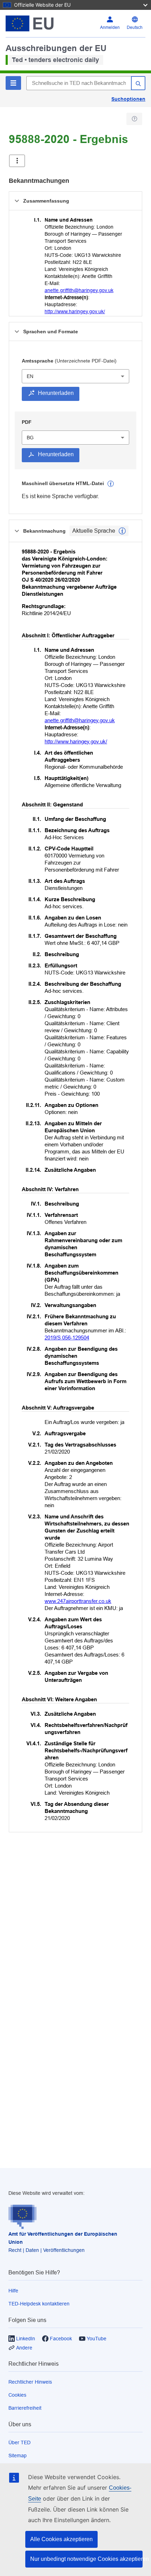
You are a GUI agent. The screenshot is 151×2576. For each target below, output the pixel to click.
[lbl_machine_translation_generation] (111, 484)
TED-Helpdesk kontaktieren (39, 2304)
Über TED (19, 2442)
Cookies (17, 2395)
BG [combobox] (30, 438)
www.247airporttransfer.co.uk (78, 1601)
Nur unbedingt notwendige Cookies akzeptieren (86, 2559)
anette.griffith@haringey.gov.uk (79, 290)
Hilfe (13, 2291)
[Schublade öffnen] (17, 161)
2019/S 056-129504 (67, 1337)
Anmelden (110, 27)
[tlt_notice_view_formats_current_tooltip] (122, 531)
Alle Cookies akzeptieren (61, 2539)
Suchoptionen (128, 99)
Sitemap (18, 2456)
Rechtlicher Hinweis (30, 2382)
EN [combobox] (30, 376)
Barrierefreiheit (25, 2408)
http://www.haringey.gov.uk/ (75, 311)
